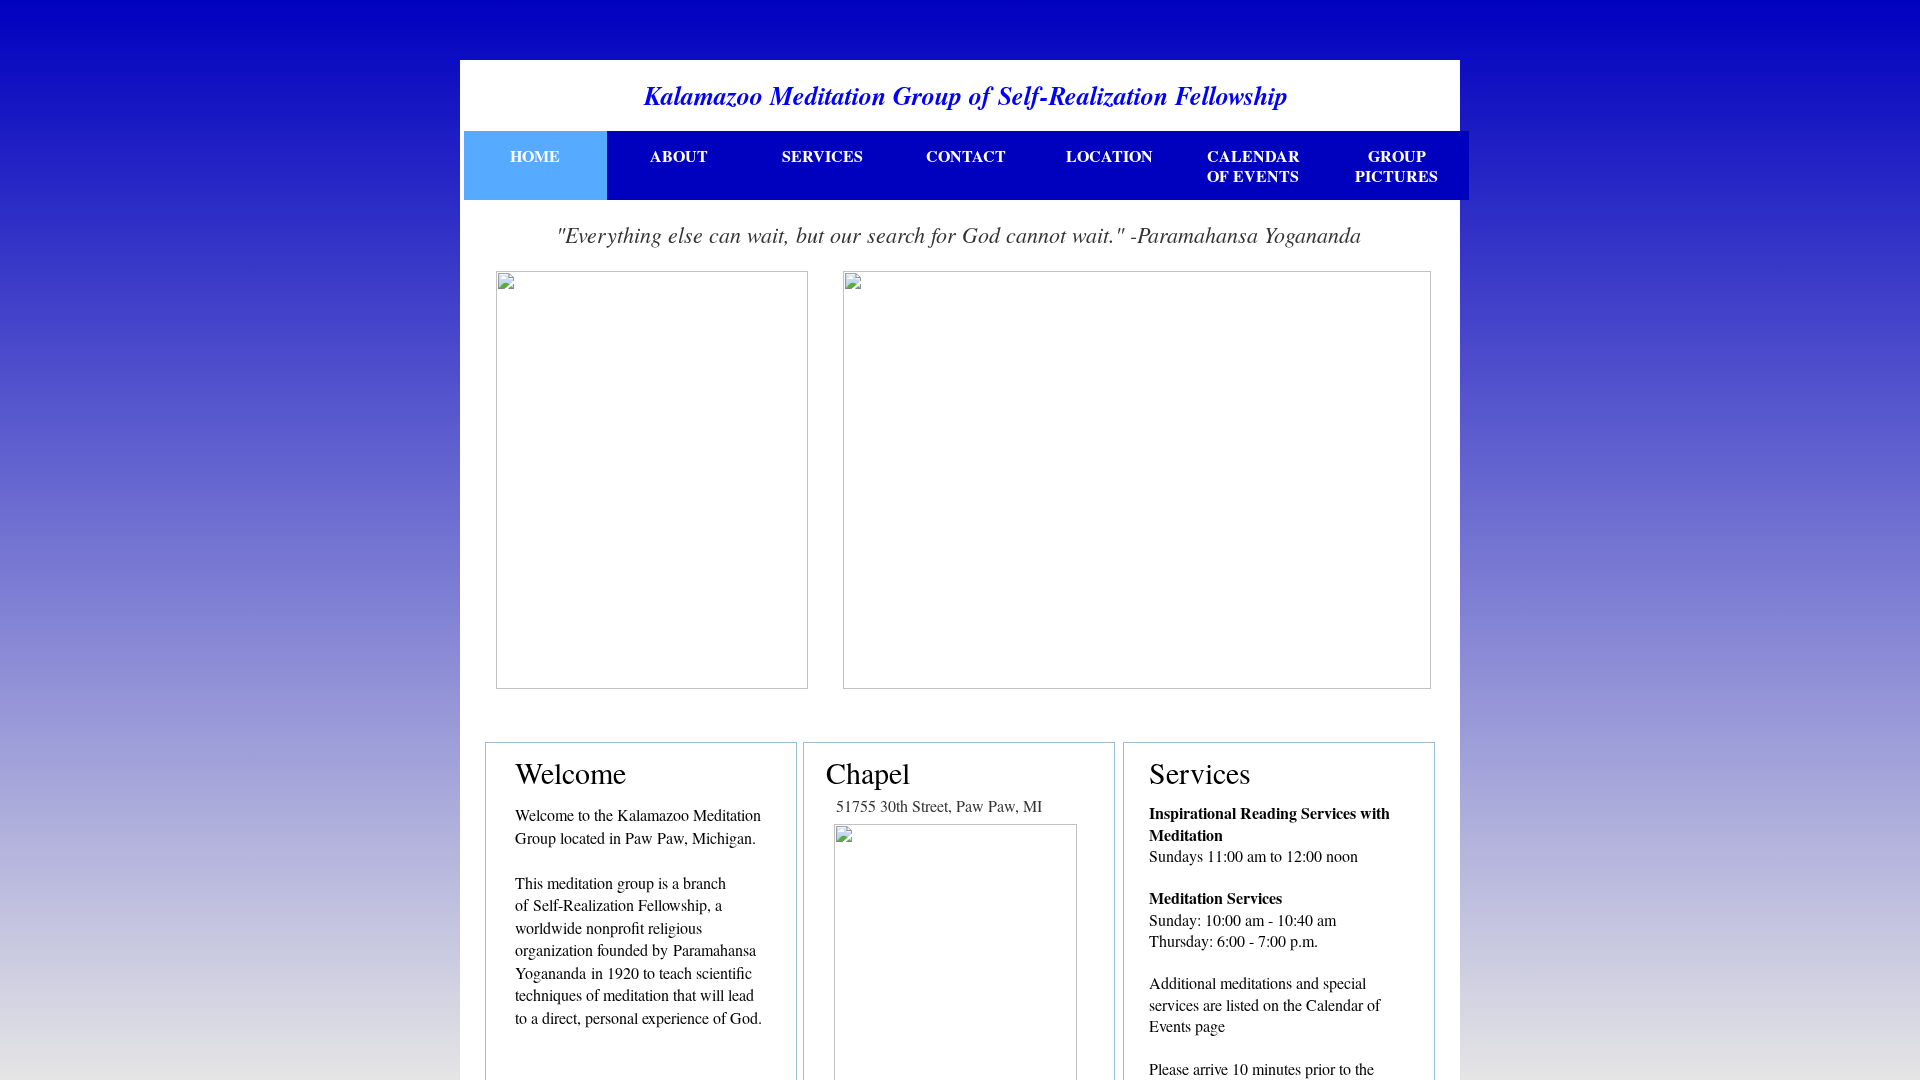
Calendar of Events (1253, 165)
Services (822, 155)
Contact (966, 155)
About (679, 155)
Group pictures (1396, 165)
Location (1109, 155)
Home (535, 155)
